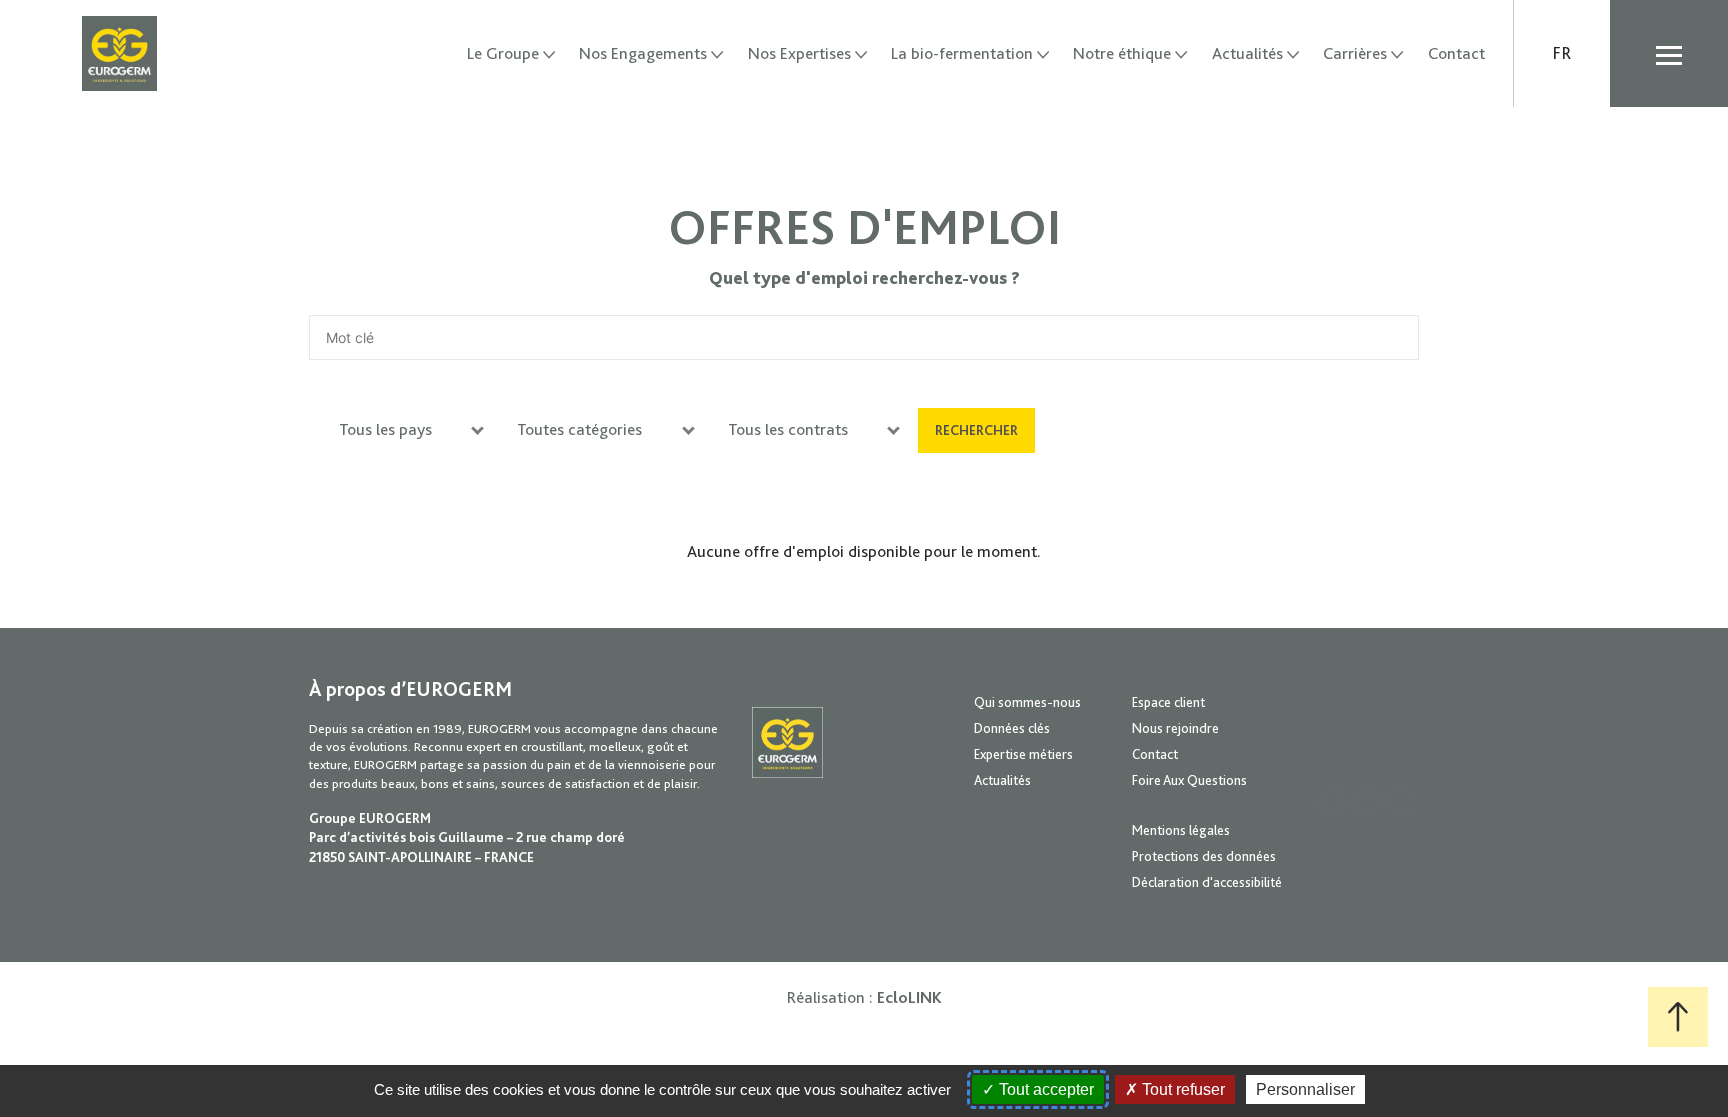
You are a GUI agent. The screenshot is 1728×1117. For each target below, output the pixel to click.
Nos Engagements (643, 53)
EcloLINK (909, 997)
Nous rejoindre (1175, 728)
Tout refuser (1181, 1089)
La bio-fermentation (962, 53)
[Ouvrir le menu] (1669, 53)
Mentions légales (1181, 830)
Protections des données (1204, 856)
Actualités (1247, 53)
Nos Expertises (799, 53)
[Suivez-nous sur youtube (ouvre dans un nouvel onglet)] (1402, 802)
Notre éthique (1122, 53)
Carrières (1355, 53)
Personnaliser (1305, 1089)
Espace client (1168, 702)
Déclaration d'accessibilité (1207, 882)
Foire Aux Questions (1189, 780)
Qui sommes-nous (1027, 702)
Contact (1456, 53)
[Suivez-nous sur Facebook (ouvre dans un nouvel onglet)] (1332, 802)
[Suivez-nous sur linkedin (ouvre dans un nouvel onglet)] (1367, 802)
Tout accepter (1044, 1089)
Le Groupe (503, 53)
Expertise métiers (1023, 754)
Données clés (1012, 728)
